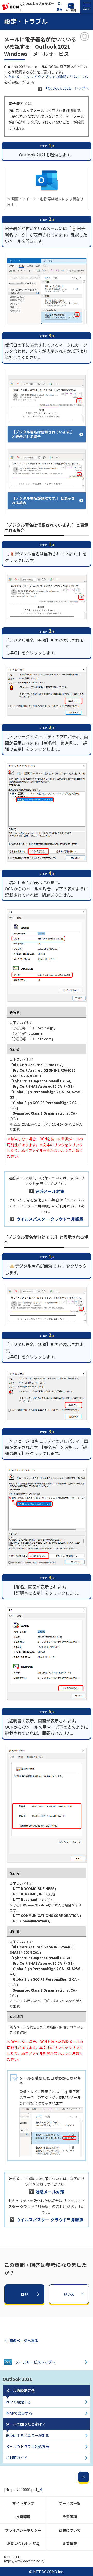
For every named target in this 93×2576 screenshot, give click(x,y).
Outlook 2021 (17, 2379)
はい (25, 2294)
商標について (70, 2530)
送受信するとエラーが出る (27, 2435)
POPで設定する (18, 2402)
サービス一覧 (70, 2503)
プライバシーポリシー (23, 2530)
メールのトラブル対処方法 (27, 2446)
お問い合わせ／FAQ (23, 2543)
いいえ (69, 2294)
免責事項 (70, 2517)
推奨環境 (23, 2517)
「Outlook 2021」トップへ (67, 88)
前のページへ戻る (24, 2341)
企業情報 (70, 2543)
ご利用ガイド (17, 2458)
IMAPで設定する (19, 2413)
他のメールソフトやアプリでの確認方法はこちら (48, 77)
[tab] (87, 6)
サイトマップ (23, 2503)
